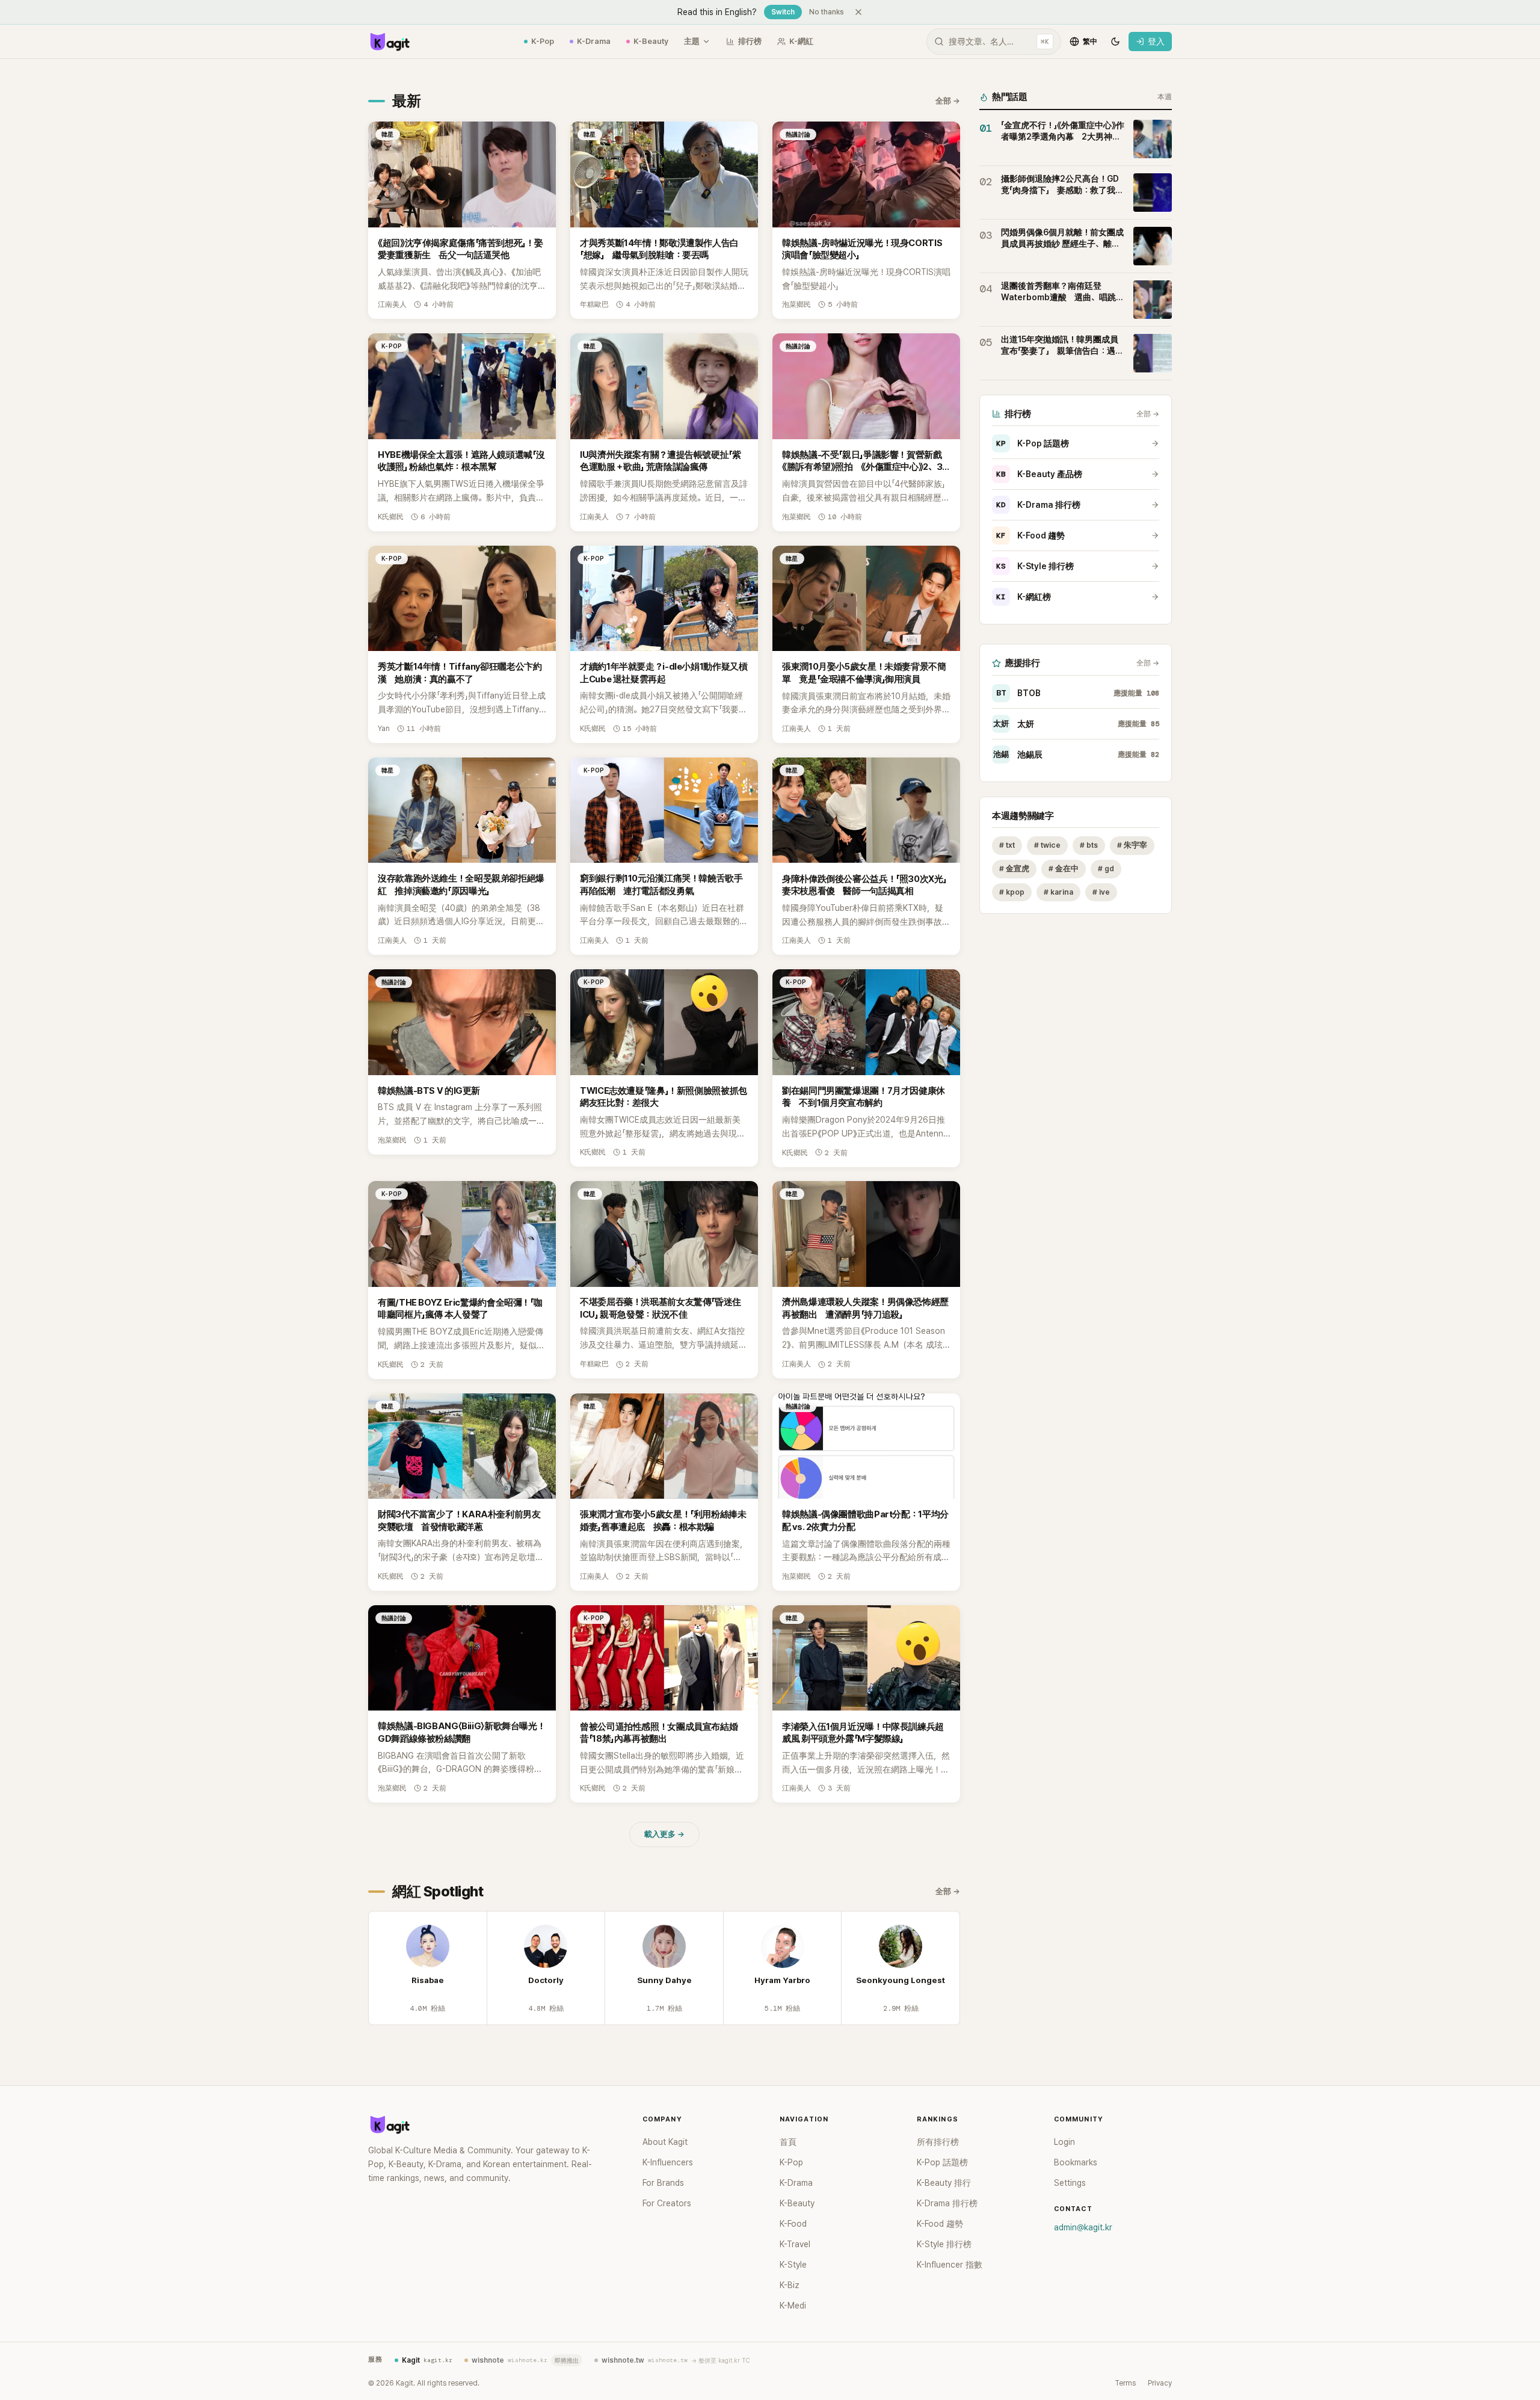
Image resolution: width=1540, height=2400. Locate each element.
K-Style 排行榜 (1035, 566)
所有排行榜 (938, 2142)
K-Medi (793, 2306)
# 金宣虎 (1014, 868)
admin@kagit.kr (1083, 2227)
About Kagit (665, 2142)
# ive (1101, 892)
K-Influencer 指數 (950, 2265)
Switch (783, 12)
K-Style (793, 2265)
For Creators (667, 2203)
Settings (1070, 2183)
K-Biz (790, 2285)
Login (1064, 2142)
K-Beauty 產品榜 (1039, 474)
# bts (1089, 845)
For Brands (663, 2183)
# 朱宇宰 (1132, 845)
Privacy (1160, 2383)
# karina (1058, 892)
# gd (1106, 868)
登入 (1156, 42)
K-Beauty (651, 41)
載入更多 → (664, 1834)
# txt (1007, 845)
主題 (692, 41)
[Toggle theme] (1115, 42)
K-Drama (594, 41)
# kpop (1012, 892)
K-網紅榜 (1024, 597)
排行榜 (750, 41)
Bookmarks (1076, 2162)
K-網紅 (801, 41)
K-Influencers (668, 2162)
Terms (1125, 2383)
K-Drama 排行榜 (1038, 505)
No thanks (827, 12)
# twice (1047, 845)
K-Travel (795, 2244)
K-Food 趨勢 (1030, 535)
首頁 (788, 2142)
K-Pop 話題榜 (1033, 443)
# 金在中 (1064, 868)
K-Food (793, 2224)
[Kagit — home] (389, 42)
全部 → (948, 101)
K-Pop (543, 41)
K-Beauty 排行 (944, 2183)
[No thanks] (858, 12)
